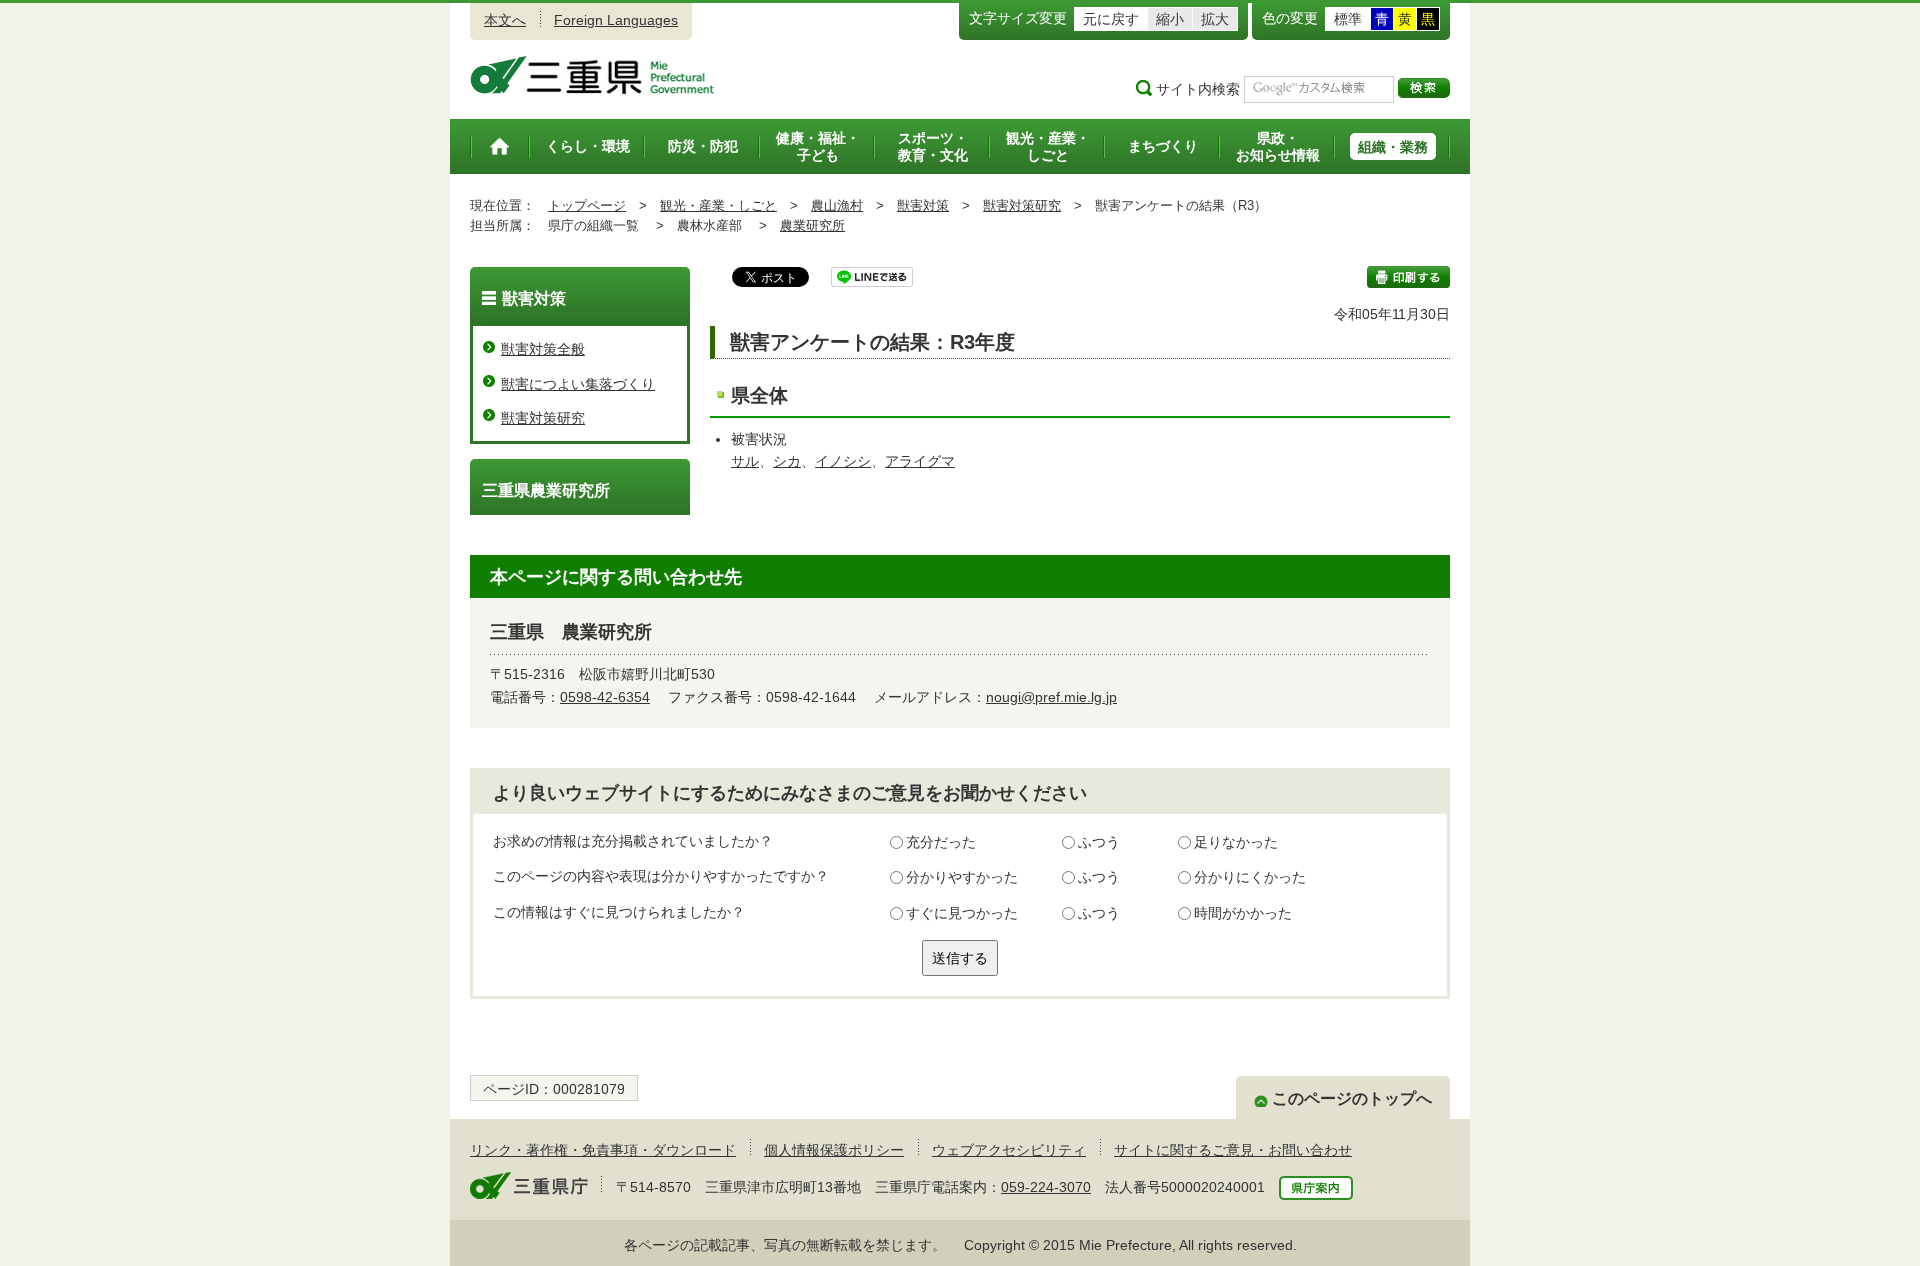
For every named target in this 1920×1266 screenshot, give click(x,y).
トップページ (587, 205)
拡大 (1215, 19)
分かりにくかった (1250, 877)
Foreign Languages (616, 20)
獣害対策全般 (543, 349)
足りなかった (1236, 842)
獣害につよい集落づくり (578, 384)
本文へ (505, 20)
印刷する (1408, 277)
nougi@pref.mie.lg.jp (1051, 697)
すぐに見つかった (962, 913)
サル (745, 461)
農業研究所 (812, 225)
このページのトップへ (1352, 1098)
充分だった (941, 842)
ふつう (1099, 842)
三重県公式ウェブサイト (592, 75)
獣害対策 (923, 205)
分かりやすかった (962, 877)
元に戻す (1111, 19)
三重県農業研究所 (546, 490)
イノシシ (843, 461)
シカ (787, 461)
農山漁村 (837, 205)
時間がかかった (1243, 913)
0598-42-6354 (605, 697)
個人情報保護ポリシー (834, 1150)
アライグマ (920, 461)
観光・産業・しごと (718, 205)
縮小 (1170, 19)
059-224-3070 (1046, 1187)
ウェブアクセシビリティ (1009, 1150)
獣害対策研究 (1022, 205)
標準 (1348, 19)
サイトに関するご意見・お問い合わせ (1233, 1150)
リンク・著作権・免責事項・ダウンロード (603, 1150)
